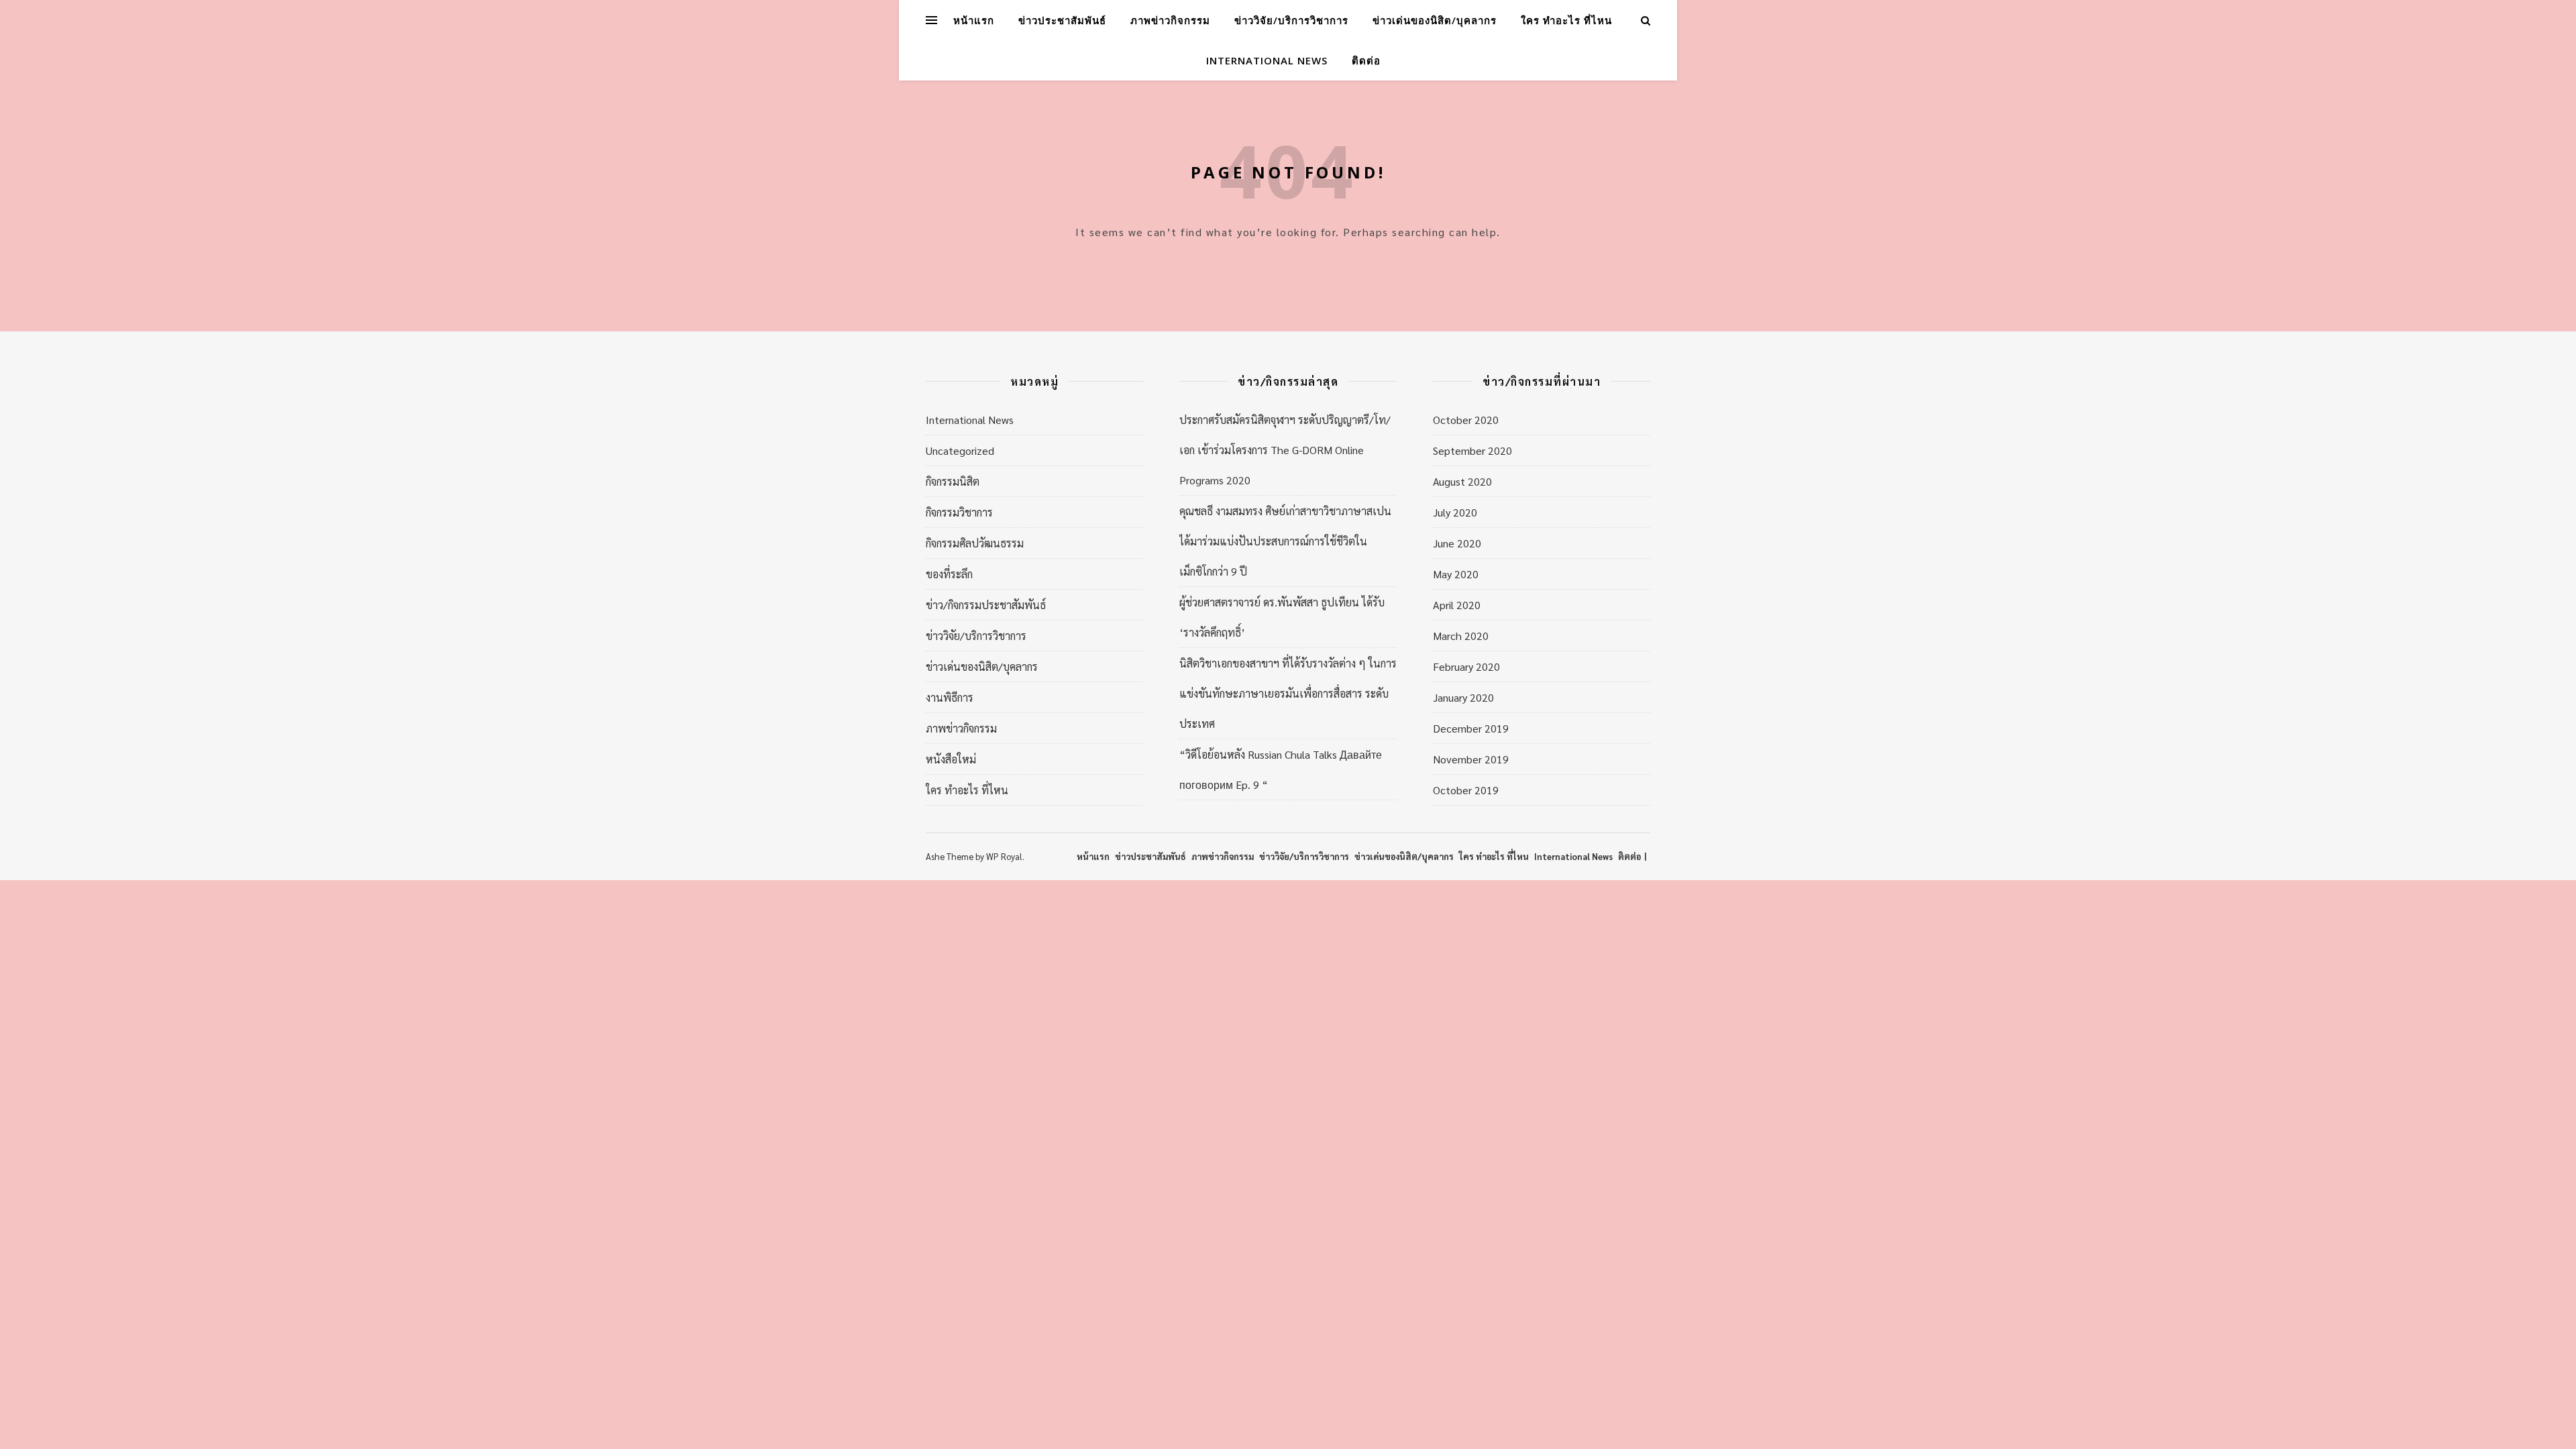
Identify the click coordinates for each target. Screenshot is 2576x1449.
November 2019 (1471, 759)
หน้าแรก (974, 20)
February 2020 (1466, 666)
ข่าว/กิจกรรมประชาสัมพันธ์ (986, 605)
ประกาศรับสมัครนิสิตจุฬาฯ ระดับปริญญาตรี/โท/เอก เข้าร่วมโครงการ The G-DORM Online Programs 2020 (1285, 450)
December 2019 (1471, 728)
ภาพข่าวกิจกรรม (1170, 20)
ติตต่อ (1629, 856)
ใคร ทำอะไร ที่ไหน (1566, 20)
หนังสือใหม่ (951, 759)
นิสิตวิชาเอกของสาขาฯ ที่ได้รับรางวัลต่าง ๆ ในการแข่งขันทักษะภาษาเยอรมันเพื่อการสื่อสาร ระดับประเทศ (1288, 693)
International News (1267, 60)
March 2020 (1461, 636)
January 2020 (1463, 697)
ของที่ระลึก (949, 574)
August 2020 (1462, 481)
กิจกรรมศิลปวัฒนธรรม (975, 543)
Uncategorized (960, 450)
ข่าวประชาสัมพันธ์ (1062, 20)
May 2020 (1456, 574)
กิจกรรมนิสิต (953, 481)
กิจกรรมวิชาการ (959, 512)
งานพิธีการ (950, 697)
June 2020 (1457, 543)
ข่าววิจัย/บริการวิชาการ (1291, 20)
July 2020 (1455, 512)
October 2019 (1466, 790)
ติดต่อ (1366, 60)
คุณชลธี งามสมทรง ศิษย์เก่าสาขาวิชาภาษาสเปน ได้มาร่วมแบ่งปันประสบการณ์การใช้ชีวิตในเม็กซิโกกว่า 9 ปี (1285, 541)
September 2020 (1472, 450)
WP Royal (1004, 856)
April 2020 (1457, 605)
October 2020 (1466, 420)
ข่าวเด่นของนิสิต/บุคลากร (1435, 20)
